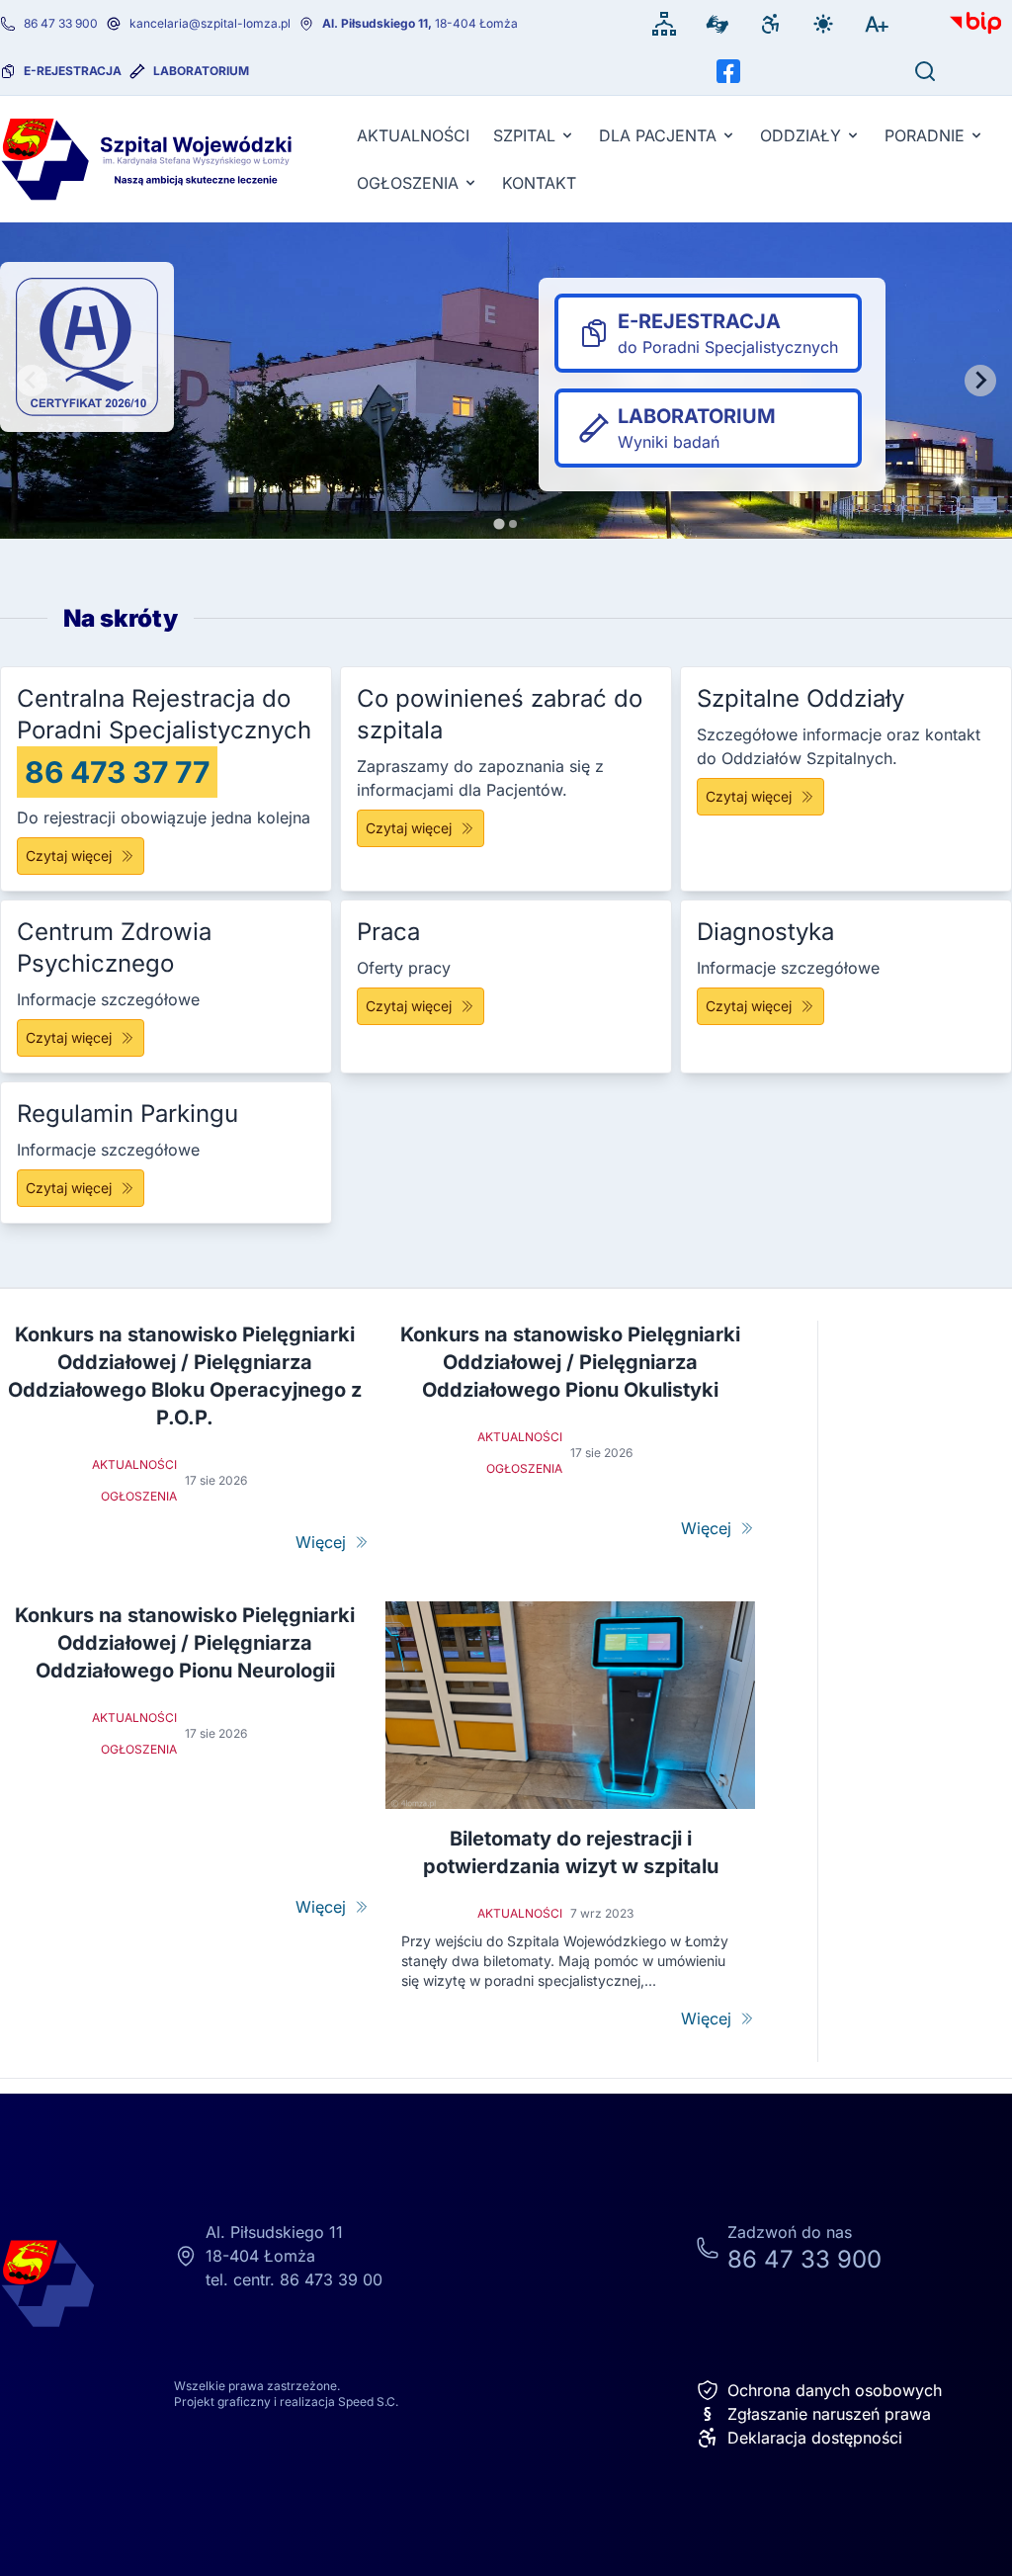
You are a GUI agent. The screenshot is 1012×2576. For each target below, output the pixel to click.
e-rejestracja (73, 71)
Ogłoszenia (408, 183)
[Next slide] (980, 381)
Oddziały (801, 135)
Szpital (524, 135)
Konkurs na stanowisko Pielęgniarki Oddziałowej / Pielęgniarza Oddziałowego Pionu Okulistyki (570, 1362)
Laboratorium (201, 71)
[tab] (499, 523)
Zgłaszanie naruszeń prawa (817, 2414)
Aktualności (413, 135)
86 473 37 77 (117, 772)
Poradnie (925, 135)
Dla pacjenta (658, 135)
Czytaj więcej (69, 856)
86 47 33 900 (61, 23)
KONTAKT (539, 183)
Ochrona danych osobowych (835, 2390)
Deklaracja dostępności (815, 2438)
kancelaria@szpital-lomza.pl (210, 23)
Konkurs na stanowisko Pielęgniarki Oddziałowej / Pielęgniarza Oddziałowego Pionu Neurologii (185, 1643)
